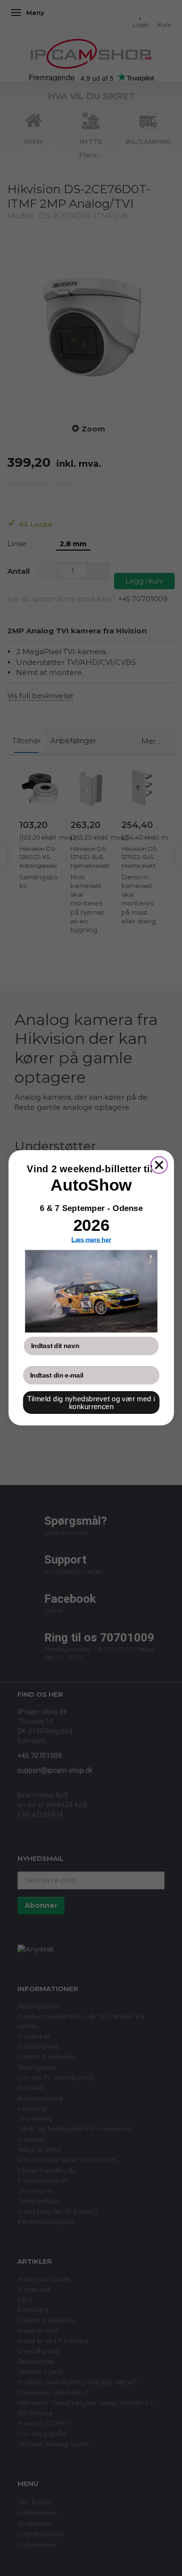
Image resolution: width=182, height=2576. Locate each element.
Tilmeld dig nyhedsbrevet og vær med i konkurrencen (91, 1403)
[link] (91, 1292)
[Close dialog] (159, 1165)
